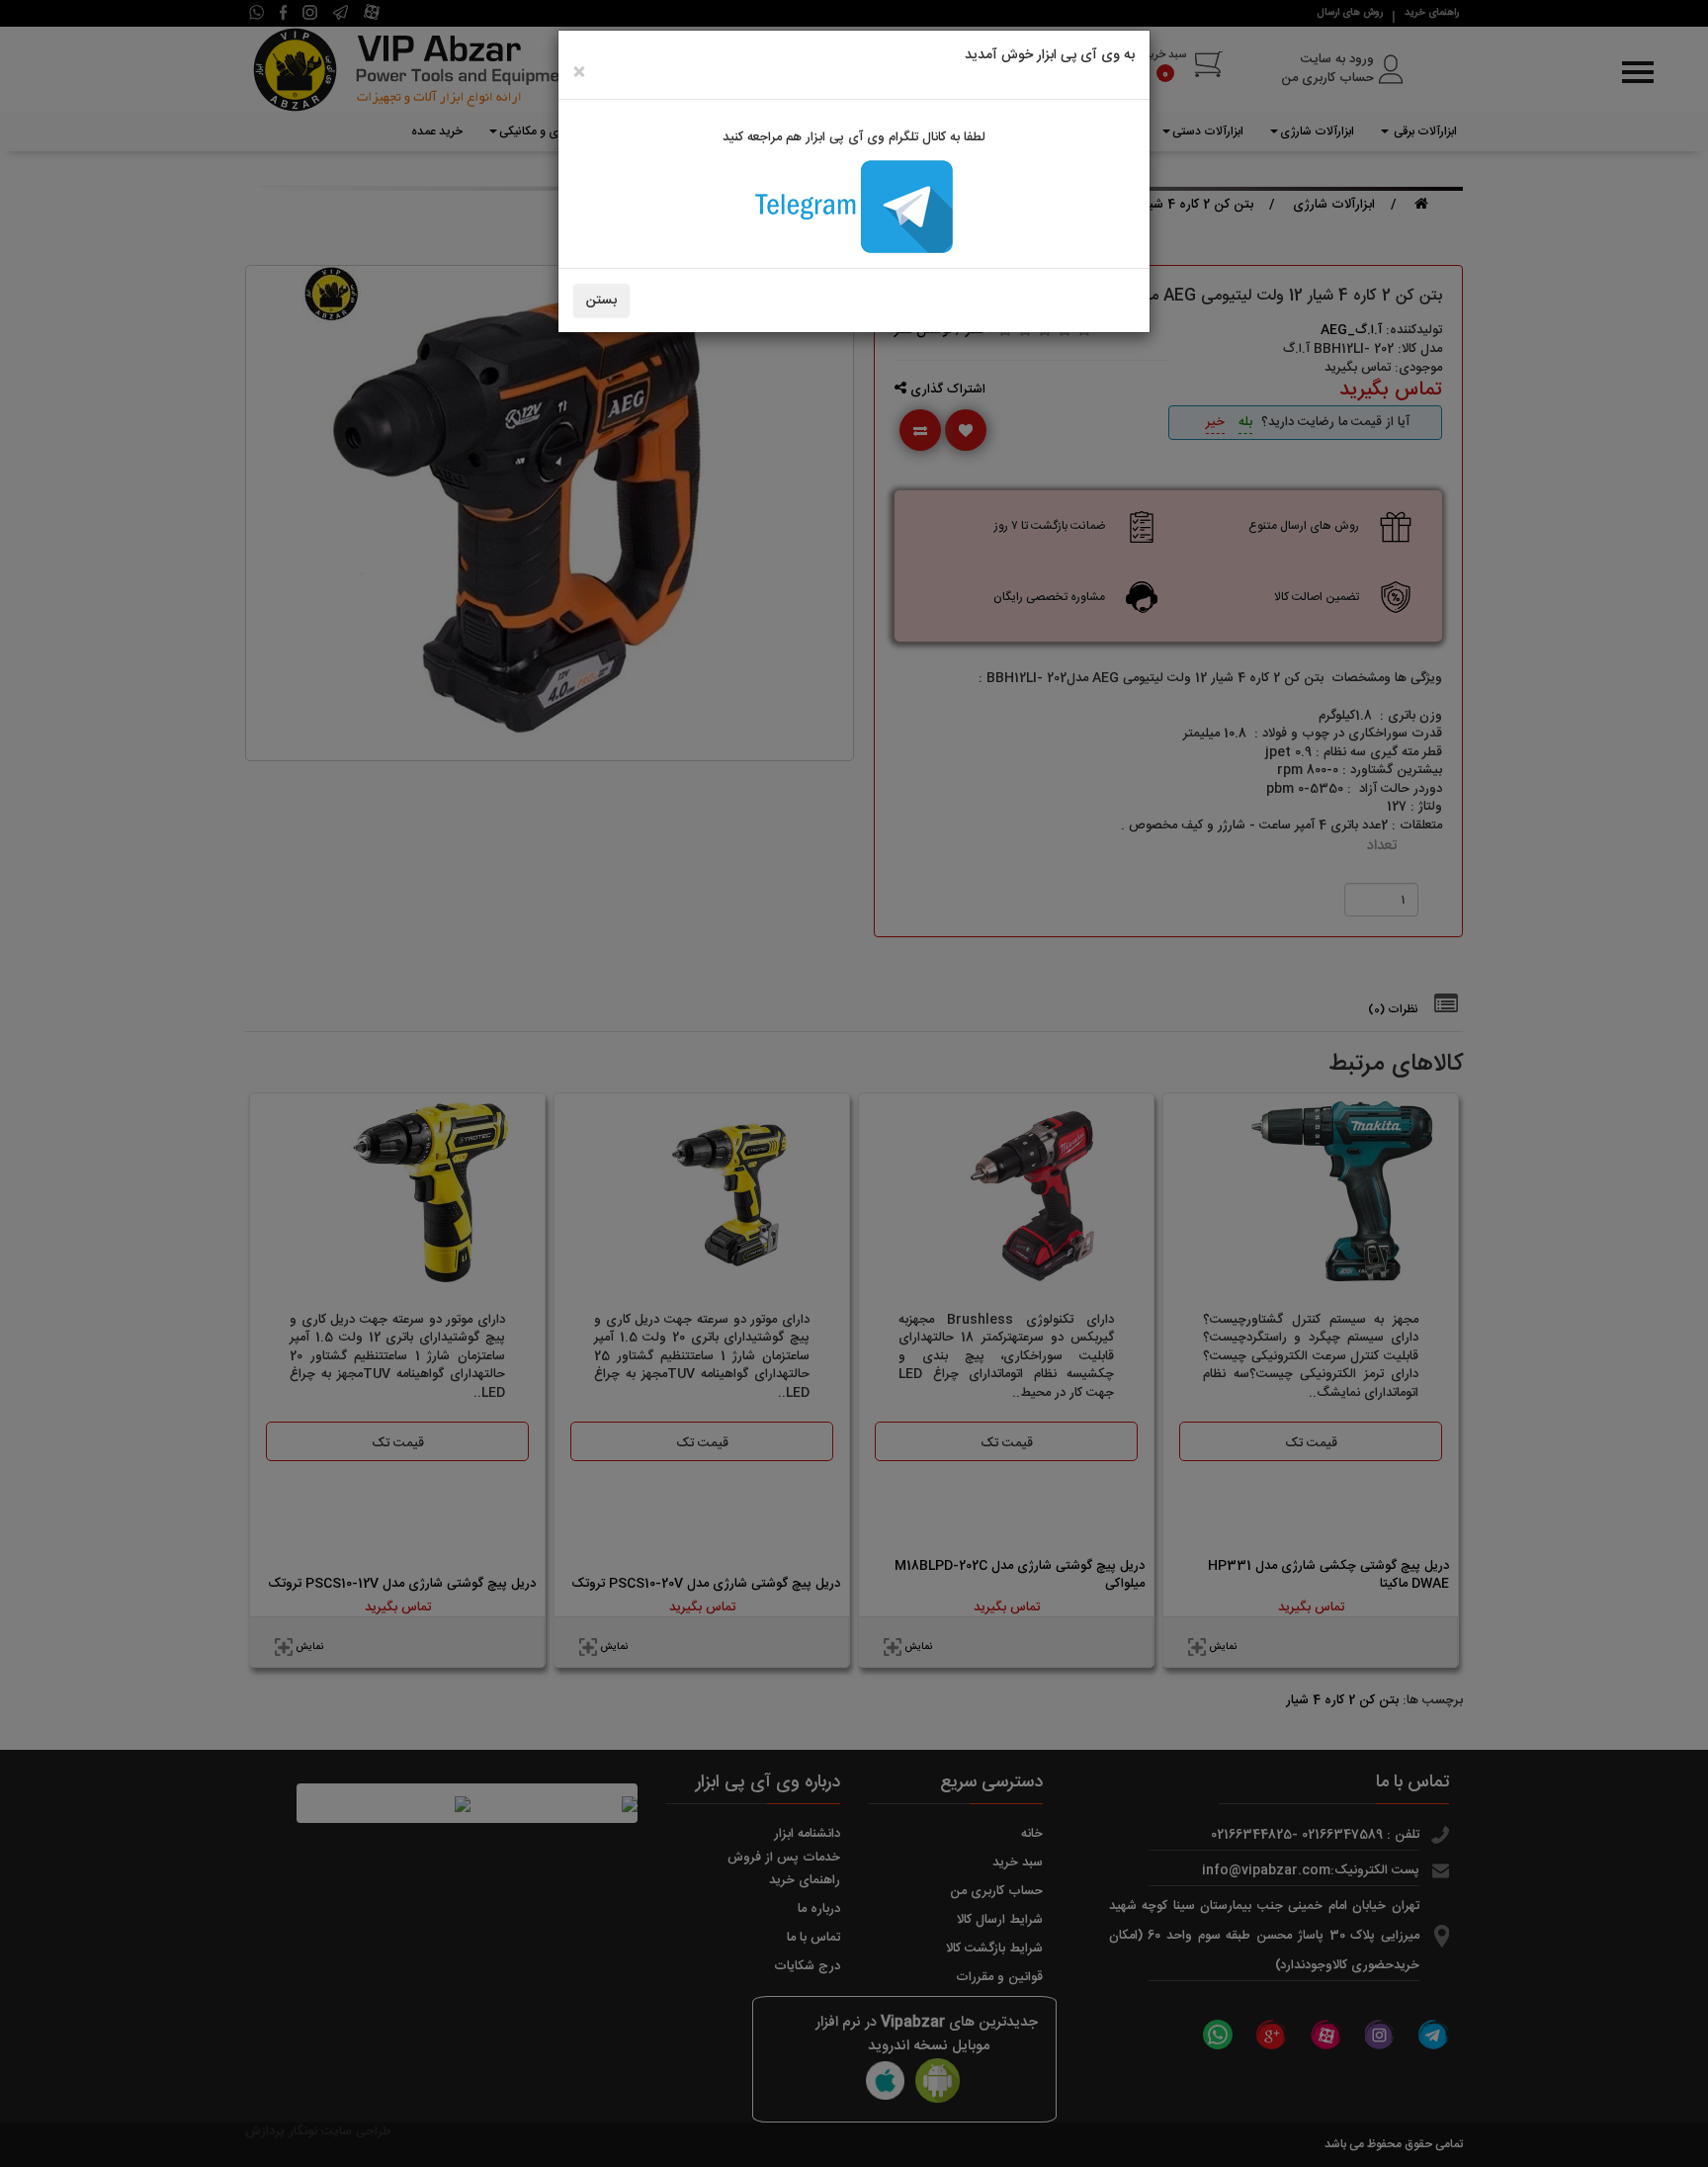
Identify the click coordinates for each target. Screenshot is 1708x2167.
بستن (601, 301)
